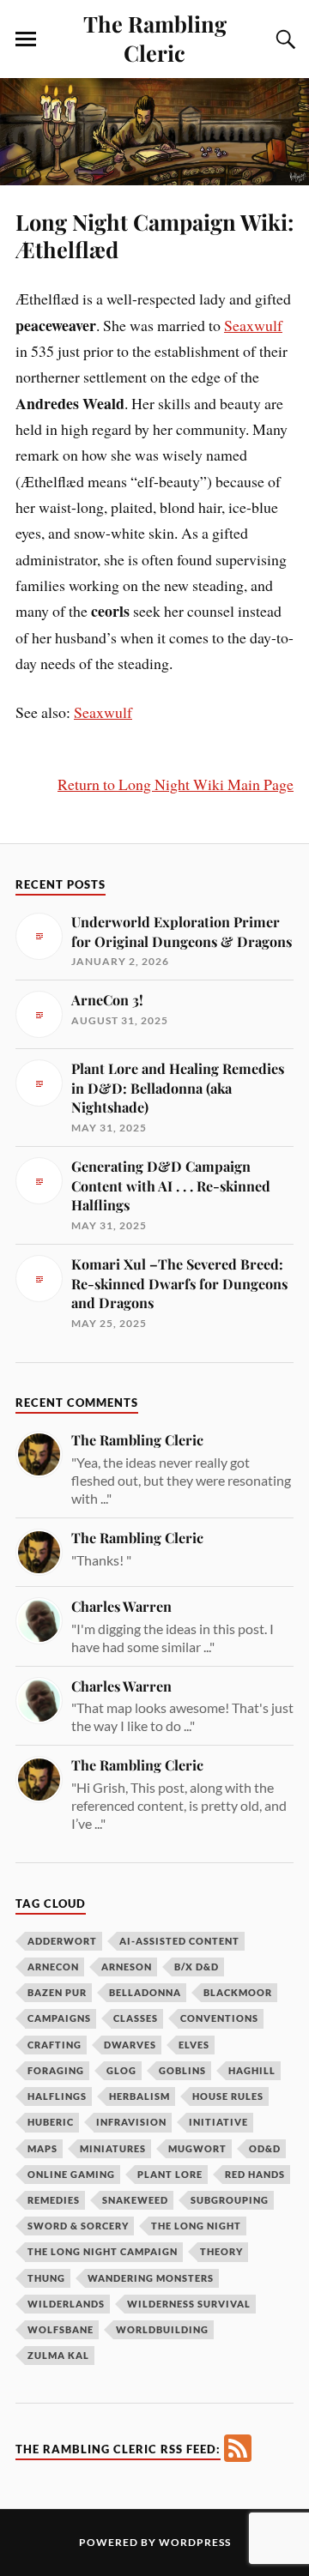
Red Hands (255, 2174)
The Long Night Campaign (103, 2251)
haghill (252, 2070)
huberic (51, 2122)
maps (42, 2148)
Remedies (54, 2200)
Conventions (219, 2018)
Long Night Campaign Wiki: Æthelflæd (154, 235)
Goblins (182, 2070)
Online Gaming (71, 2174)
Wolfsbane (61, 2329)
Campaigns (59, 2018)
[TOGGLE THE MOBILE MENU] (26, 39)
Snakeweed (135, 2200)
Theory (221, 2251)
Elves (194, 2045)
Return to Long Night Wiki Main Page (176, 784)
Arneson (127, 1967)
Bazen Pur (57, 1992)
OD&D (265, 2148)
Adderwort (62, 1941)
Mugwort (197, 2148)
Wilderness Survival (189, 2304)
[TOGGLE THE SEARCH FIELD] (283, 39)
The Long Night (196, 2226)
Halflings (57, 2096)
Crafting (55, 2045)
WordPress (195, 2542)
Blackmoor (238, 1992)
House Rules (228, 2096)
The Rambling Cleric (155, 38)
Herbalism (139, 2096)
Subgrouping (230, 2200)
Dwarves (130, 2045)
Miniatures (113, 2148)
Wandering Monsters (151, 2278)
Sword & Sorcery (78, 2226)
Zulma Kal (58, 2355)
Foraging (56, 2070)
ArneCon (53, 1967)
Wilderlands (66, 2304)
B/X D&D (197, 1967)
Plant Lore (170, 2174)
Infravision (131, 2122)
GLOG (121, 2070)
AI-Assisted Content (179, 1941)
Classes (136, 2018)
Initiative (218, 2122)
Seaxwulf (253, 325)
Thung (46, 2278)
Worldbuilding (162, 2329)
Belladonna (145, 1992)
